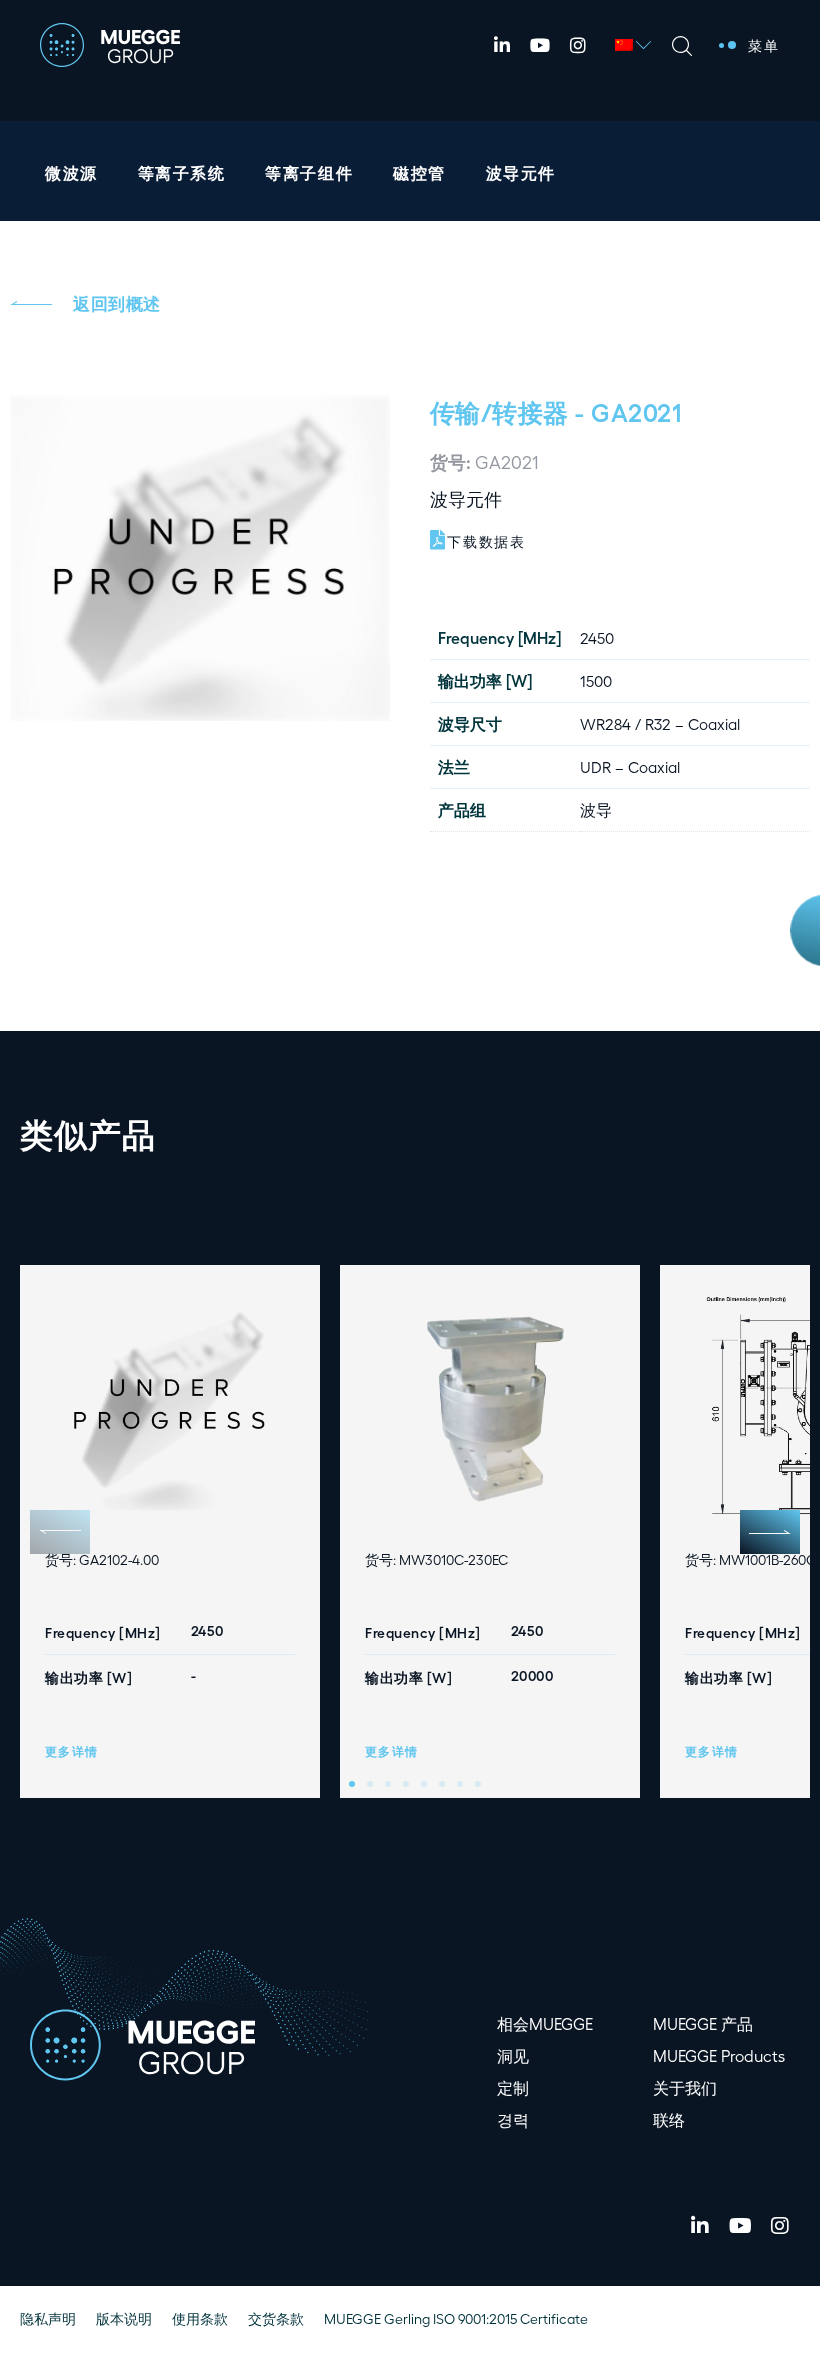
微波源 (71, 172)
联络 (669, 2119)
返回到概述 (117, 303)
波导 (596, 809)
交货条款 (276, 2318)
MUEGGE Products (719, 2055)
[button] (770, 1532)
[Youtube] (540, 45)
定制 (513, 2087)
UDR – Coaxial (630, 766)
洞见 (513, 2055)
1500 (596, 680)
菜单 (764, 45)
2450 (597, 637)
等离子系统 (182, 172)
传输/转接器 (499, 411)
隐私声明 (48, 2318)
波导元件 (521, 172)
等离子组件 (309, 172)
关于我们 (685, 2087)
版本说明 (124, 2318)
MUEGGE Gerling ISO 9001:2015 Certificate (456, 2318)
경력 (513, 2119)
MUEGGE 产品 (703, 2023)
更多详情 (71, 1751)
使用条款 (200, 2318)
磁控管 (419, 172)
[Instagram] (578, 45)
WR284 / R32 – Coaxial (660, 723)
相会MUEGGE (545, 2023)
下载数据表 (486, 541)
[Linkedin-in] (502, 45)
